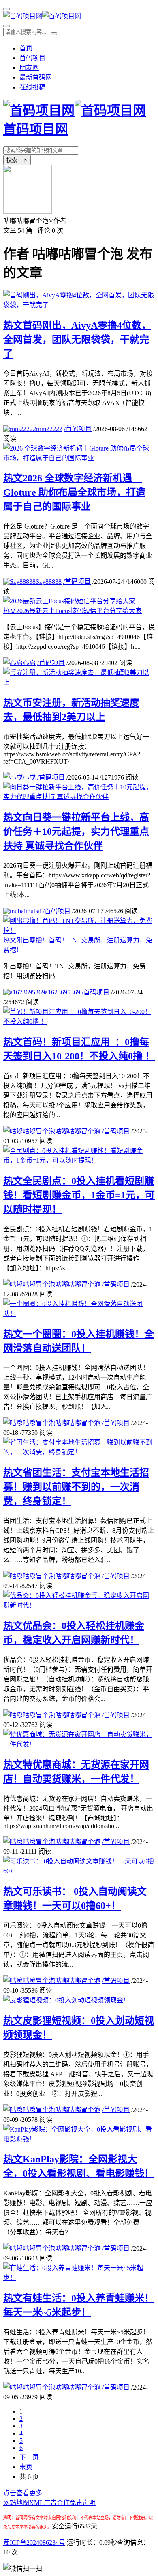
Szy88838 (49, 582)
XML (36, 2503)
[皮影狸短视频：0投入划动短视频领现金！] (66, 2000)
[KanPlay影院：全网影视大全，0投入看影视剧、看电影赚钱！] (79, 2139)
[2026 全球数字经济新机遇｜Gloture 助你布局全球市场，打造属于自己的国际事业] (79, 458)
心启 (29, 663)
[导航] (6, 9)
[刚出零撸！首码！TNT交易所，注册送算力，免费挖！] (79, 931)
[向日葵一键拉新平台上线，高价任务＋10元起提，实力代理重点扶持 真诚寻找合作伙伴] (79, 797)
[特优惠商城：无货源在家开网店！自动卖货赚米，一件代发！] (79, 1744)
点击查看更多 (23, 2493)
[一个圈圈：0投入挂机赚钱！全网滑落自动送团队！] (79, 1314)
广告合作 (57, 2503)
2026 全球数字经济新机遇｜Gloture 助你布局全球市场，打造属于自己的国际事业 (74, 492)
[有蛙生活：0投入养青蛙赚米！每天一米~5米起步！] (79, 2278)
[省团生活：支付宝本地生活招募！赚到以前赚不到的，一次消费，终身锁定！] (79, 1452)
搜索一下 (17, 160)
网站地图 (16, 2503)
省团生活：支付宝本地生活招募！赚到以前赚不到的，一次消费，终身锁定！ (76, 1487)
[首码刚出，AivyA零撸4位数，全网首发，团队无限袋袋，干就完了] (79, 305)
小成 (29, 777)
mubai (33, 911)
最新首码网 (36, 77)
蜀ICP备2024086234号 (34, 2542)
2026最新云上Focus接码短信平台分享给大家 (73, 611)
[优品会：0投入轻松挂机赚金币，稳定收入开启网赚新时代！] (79, 1605)
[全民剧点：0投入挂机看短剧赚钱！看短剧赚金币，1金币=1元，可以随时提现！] (79, 1160)
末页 (26, 2467)
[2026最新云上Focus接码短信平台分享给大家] (69, 601)
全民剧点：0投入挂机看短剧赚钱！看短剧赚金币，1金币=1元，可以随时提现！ (79, 1195)
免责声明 (83, 2503)
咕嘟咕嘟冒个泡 (78, 1131)
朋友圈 (29, 68)
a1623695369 (63, 992)
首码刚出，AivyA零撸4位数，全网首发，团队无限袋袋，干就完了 (77, 340)
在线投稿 (32, 87)
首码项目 (32, 58)
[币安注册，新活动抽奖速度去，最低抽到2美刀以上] (79, 682)
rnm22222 (49, 429)
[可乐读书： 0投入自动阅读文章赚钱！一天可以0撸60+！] (79, 1871)
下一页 (29, 2457)
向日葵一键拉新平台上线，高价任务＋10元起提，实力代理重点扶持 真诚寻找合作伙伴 (76, 832)
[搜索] (6, 26)
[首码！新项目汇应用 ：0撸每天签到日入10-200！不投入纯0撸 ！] (79, 1022)
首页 (26, 48)
